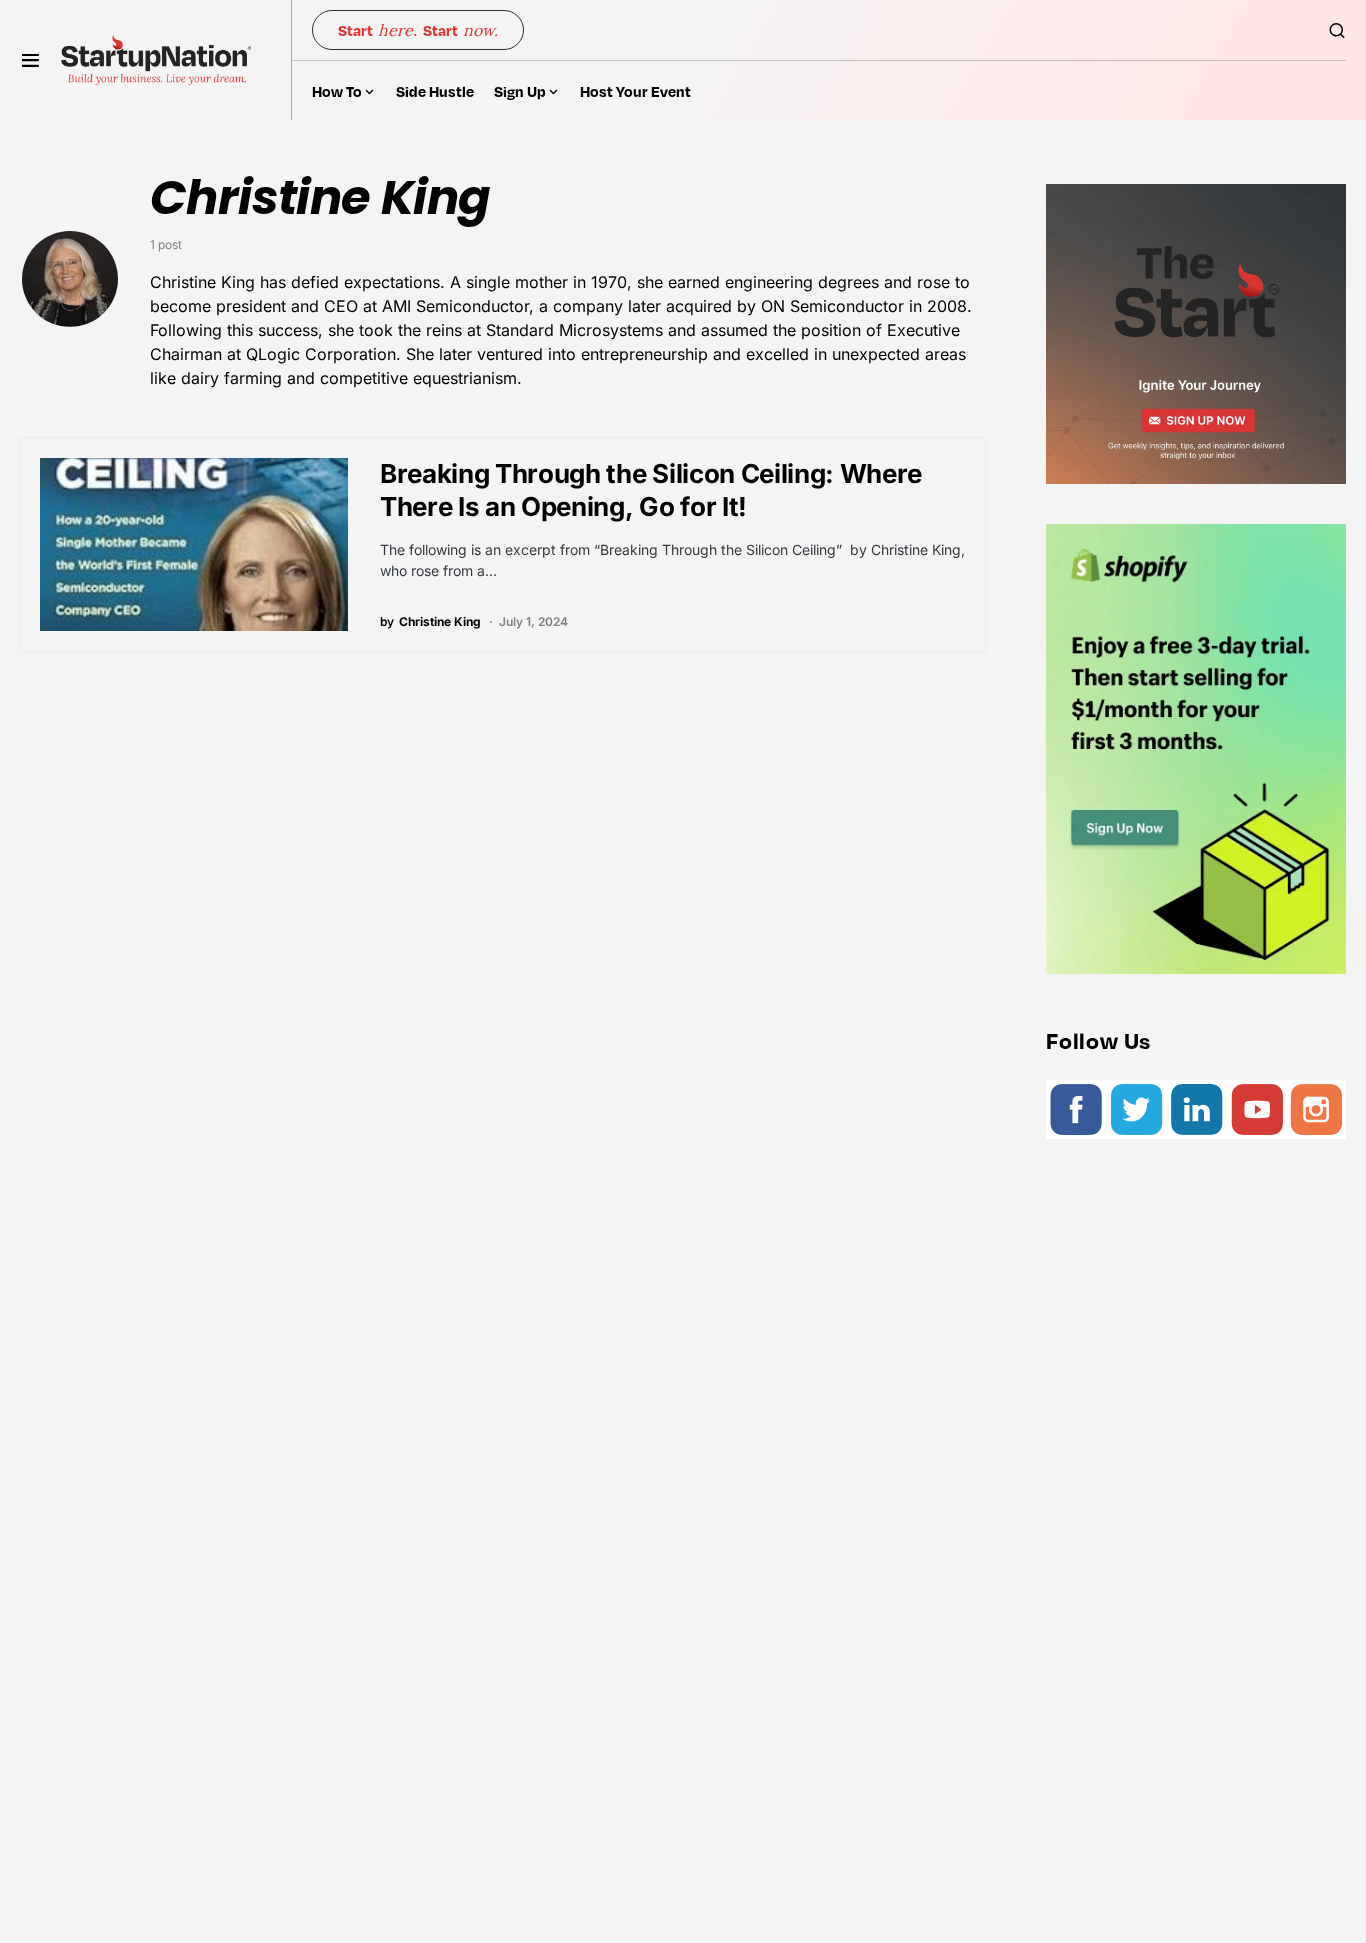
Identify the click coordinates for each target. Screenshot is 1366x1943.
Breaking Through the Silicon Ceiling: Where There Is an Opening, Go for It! (651, 490)
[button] (30, 60)
